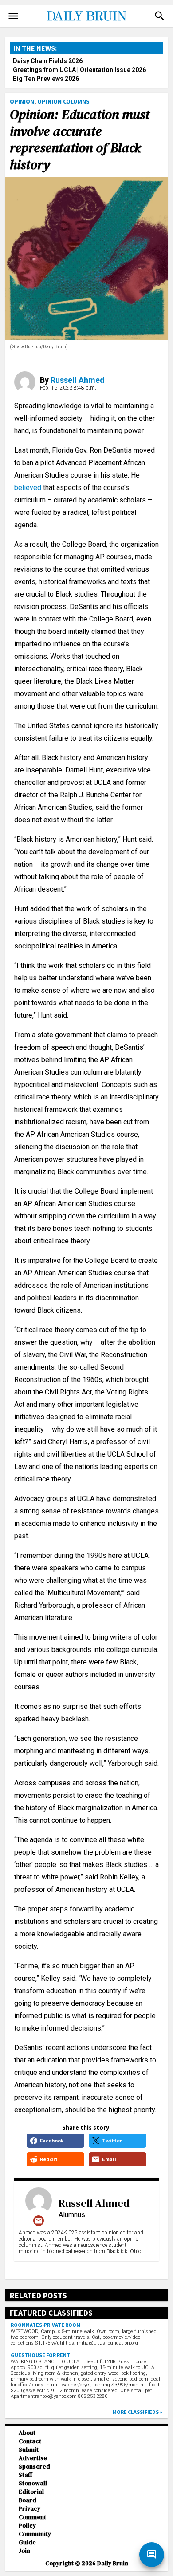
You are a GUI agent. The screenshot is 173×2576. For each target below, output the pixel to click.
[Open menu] (13, 16)
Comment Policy (32, 2521)
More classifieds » (138, 2412)
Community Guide (35, 2538)
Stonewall (33, 2483)
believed (28, 488)
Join (24, 2551)
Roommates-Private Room (45, 2325)
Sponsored (34, 2467)
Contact (30, 2441)
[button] (160, 16)
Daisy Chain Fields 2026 (48, 61)
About (27, 2433)
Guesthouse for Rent (40, 2355)
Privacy (29, 2509)
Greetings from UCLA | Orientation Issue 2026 (79, 70)
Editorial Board (31, 2496)
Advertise (33, 2458)
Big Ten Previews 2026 (46, 79)
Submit (29, 2450)
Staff (26, 2475)
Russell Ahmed (78, 380)
